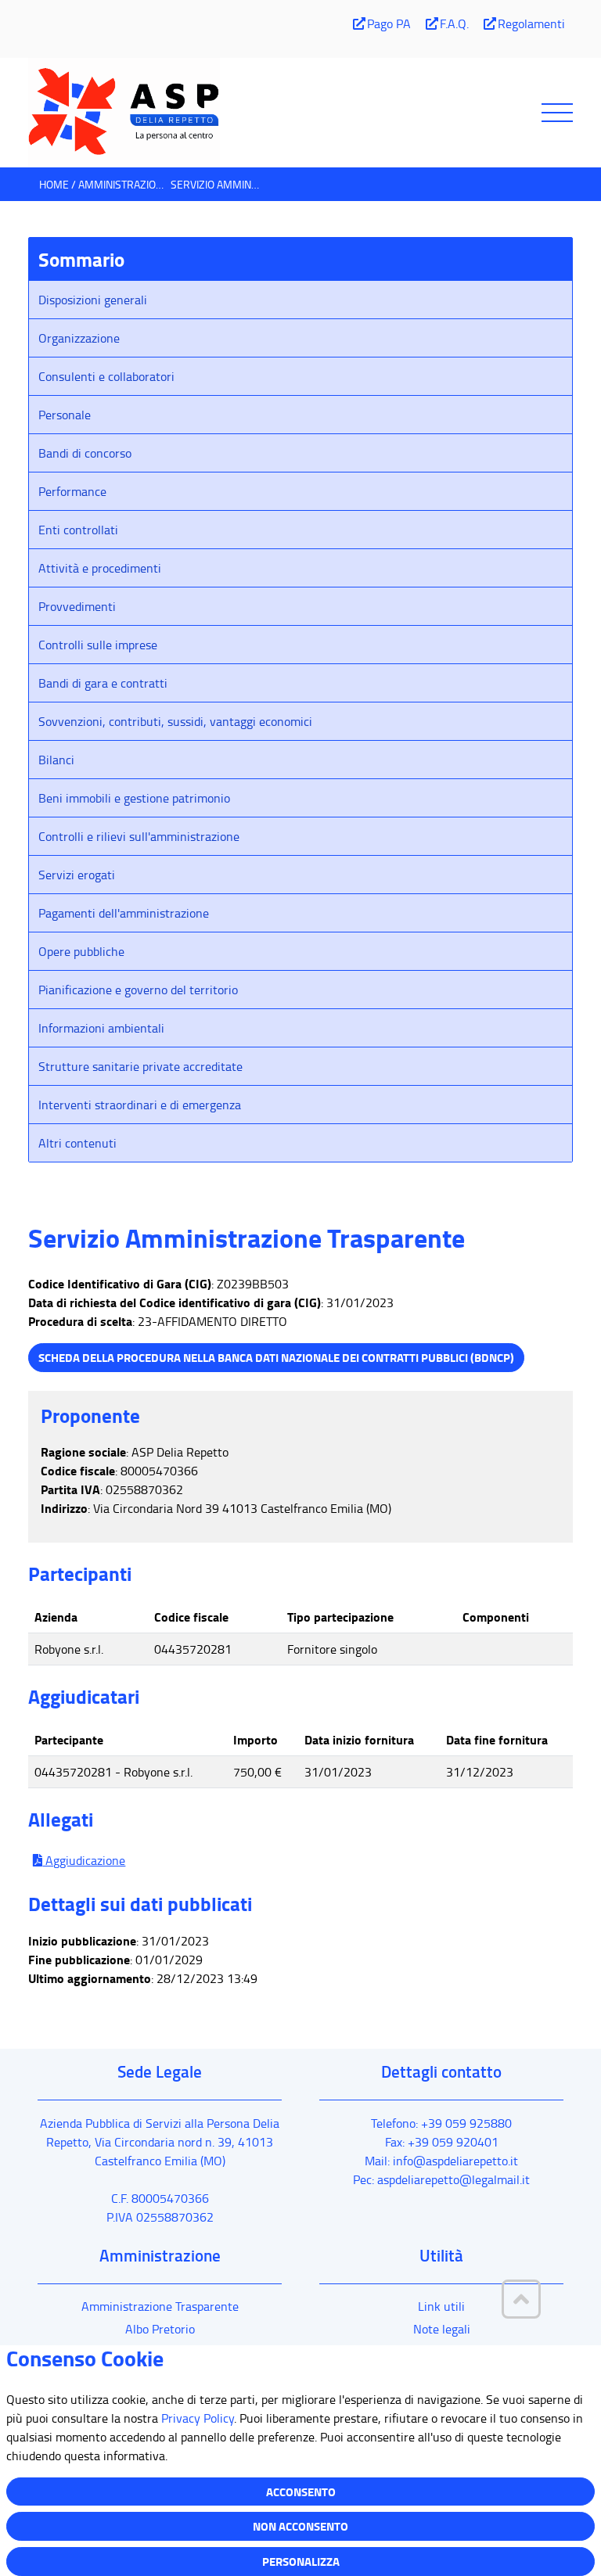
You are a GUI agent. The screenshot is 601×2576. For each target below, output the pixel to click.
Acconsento (301, 2492)
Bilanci (56, 760)
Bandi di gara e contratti (103, 683)
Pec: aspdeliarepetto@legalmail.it (441, 2179)
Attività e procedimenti (100, 568)
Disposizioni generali (93, 300)
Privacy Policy (198, 2418)
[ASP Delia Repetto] (300, 113)
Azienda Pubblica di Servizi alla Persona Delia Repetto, (160, 2142)
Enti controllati (78, 530)
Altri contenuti (77, 1143)
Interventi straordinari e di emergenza (140, 1105)
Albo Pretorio (160, 2329)
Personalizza (301, 2561)
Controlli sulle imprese (98, 645)
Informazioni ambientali (101, 1028)
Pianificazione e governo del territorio (138, 990)
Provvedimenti (77, 606)
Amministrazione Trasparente (160, 2306)
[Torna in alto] (521, 2299)
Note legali (442, 2329)
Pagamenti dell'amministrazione (124, 913)
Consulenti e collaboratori (106, 376)
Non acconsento (300, 2526)
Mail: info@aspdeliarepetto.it (441, 2161)
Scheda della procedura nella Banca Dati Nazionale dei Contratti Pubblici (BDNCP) (276, 1357)
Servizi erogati (77, 875)
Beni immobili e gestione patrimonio (134, 798)
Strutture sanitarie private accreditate (140, 1066)
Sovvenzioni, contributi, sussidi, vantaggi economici (175, 721)
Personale (65, 415)
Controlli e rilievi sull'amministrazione (139, 836)
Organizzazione (79, 338)
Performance (72, 491)
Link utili (441, 2306)
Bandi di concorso (85, 453)
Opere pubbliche (81, 951)
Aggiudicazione (84, 1860)
